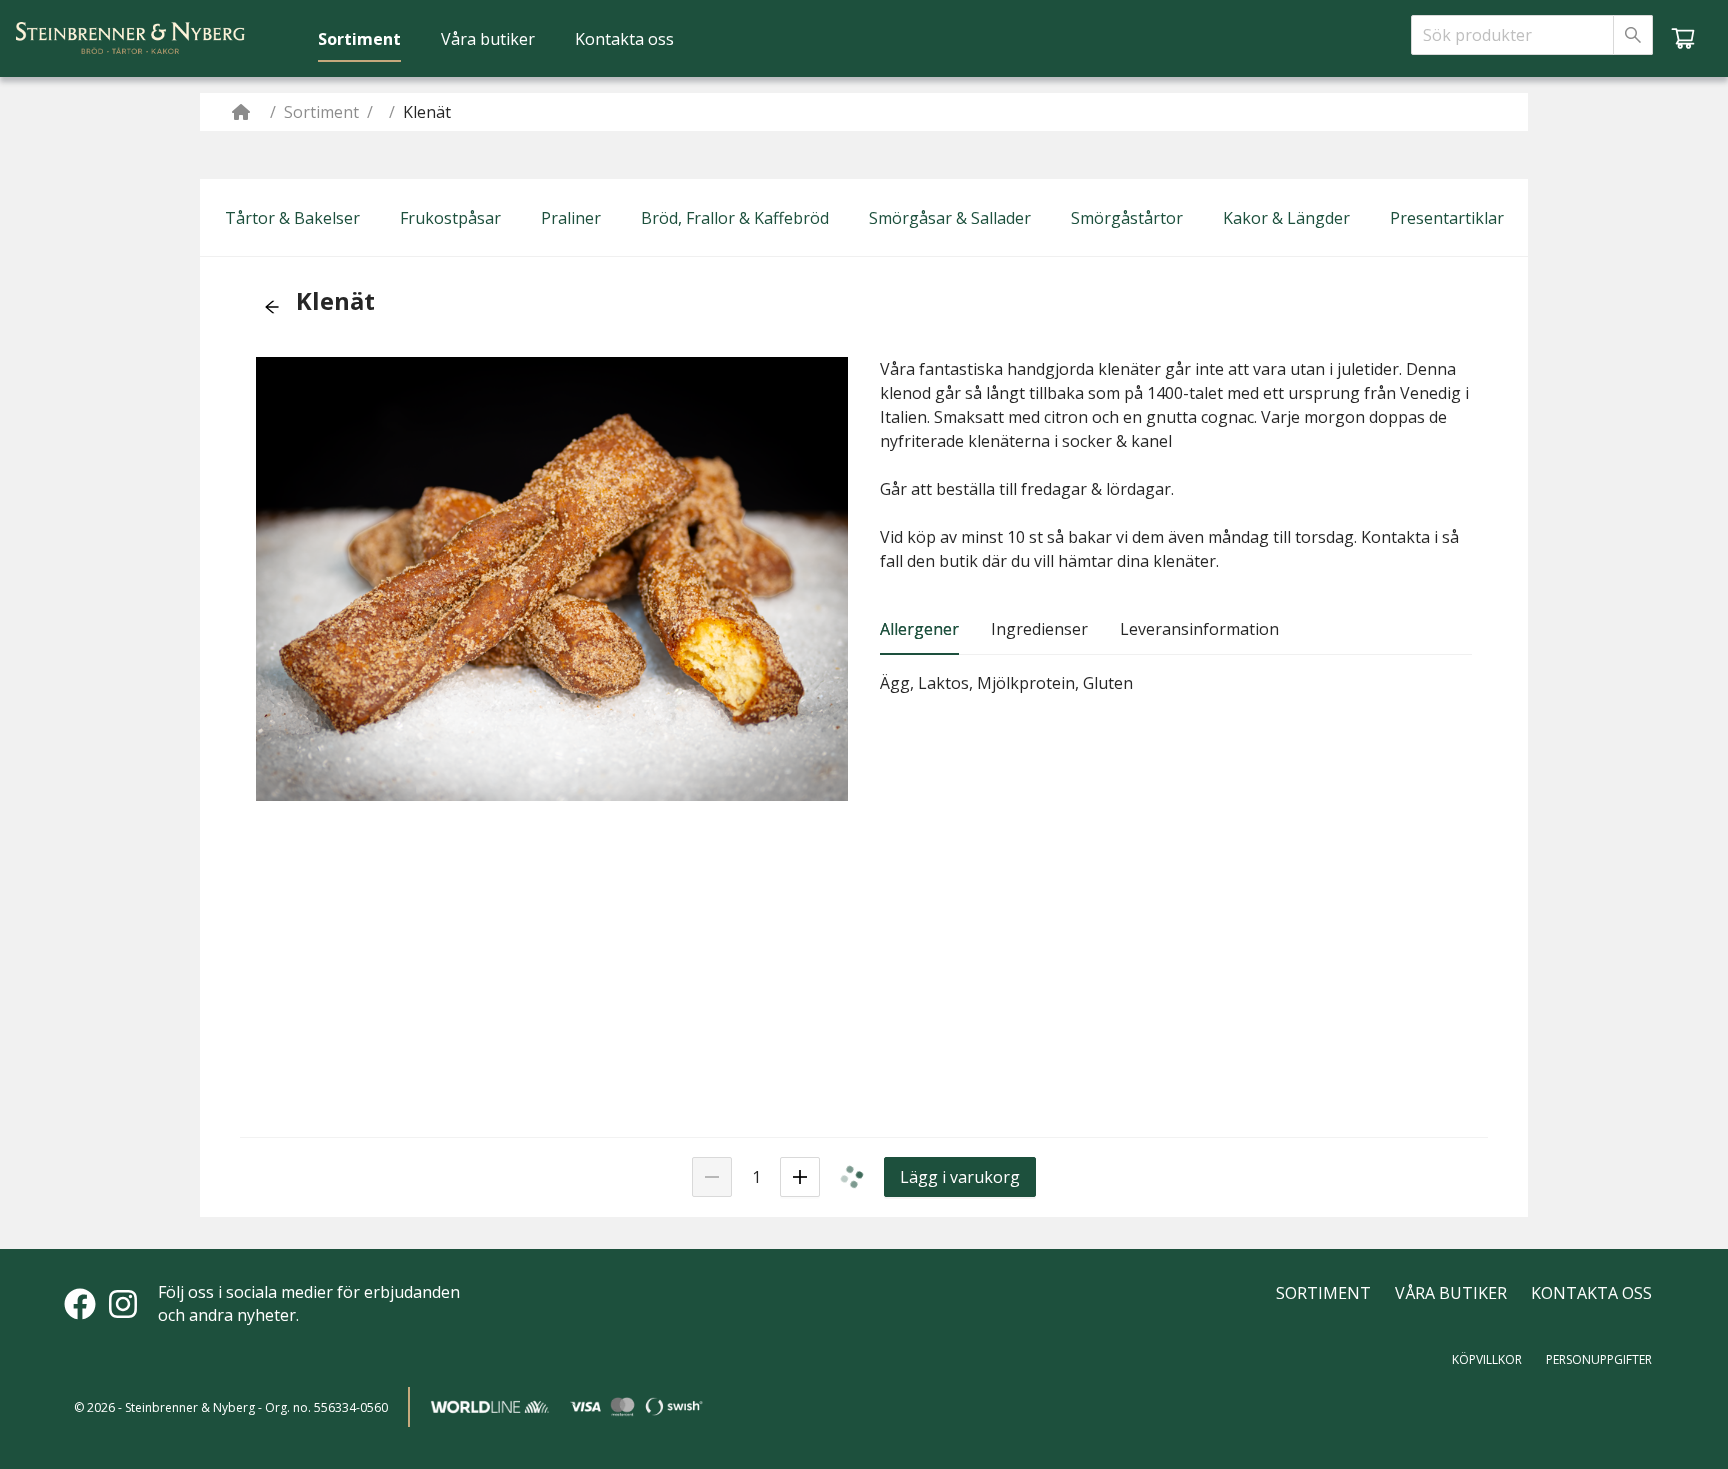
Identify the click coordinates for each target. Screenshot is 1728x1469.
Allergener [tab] (919, 629)
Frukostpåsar (450, 218)
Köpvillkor (1487, 1359)
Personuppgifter (1599, 1359)
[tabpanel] (1176, 683)
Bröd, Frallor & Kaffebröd (735, 218)
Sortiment (359, 39)
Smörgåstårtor (1127, 218)
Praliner (571, 218)
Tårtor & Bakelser (292, 218)
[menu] (496, 38)
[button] (272, 307)
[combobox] (1512, 35)
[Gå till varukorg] (1683, 38)
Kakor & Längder (1286, 218)
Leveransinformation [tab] (1199, 629)
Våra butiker (488, 39)
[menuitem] (359, 39)
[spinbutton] (756, 1177)
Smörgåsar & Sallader (950, 218)
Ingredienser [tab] (1039, 629)
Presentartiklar (1447, 218)
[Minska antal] (712, 1177)
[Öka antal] (800, 1177)
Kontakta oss (624, 39)
